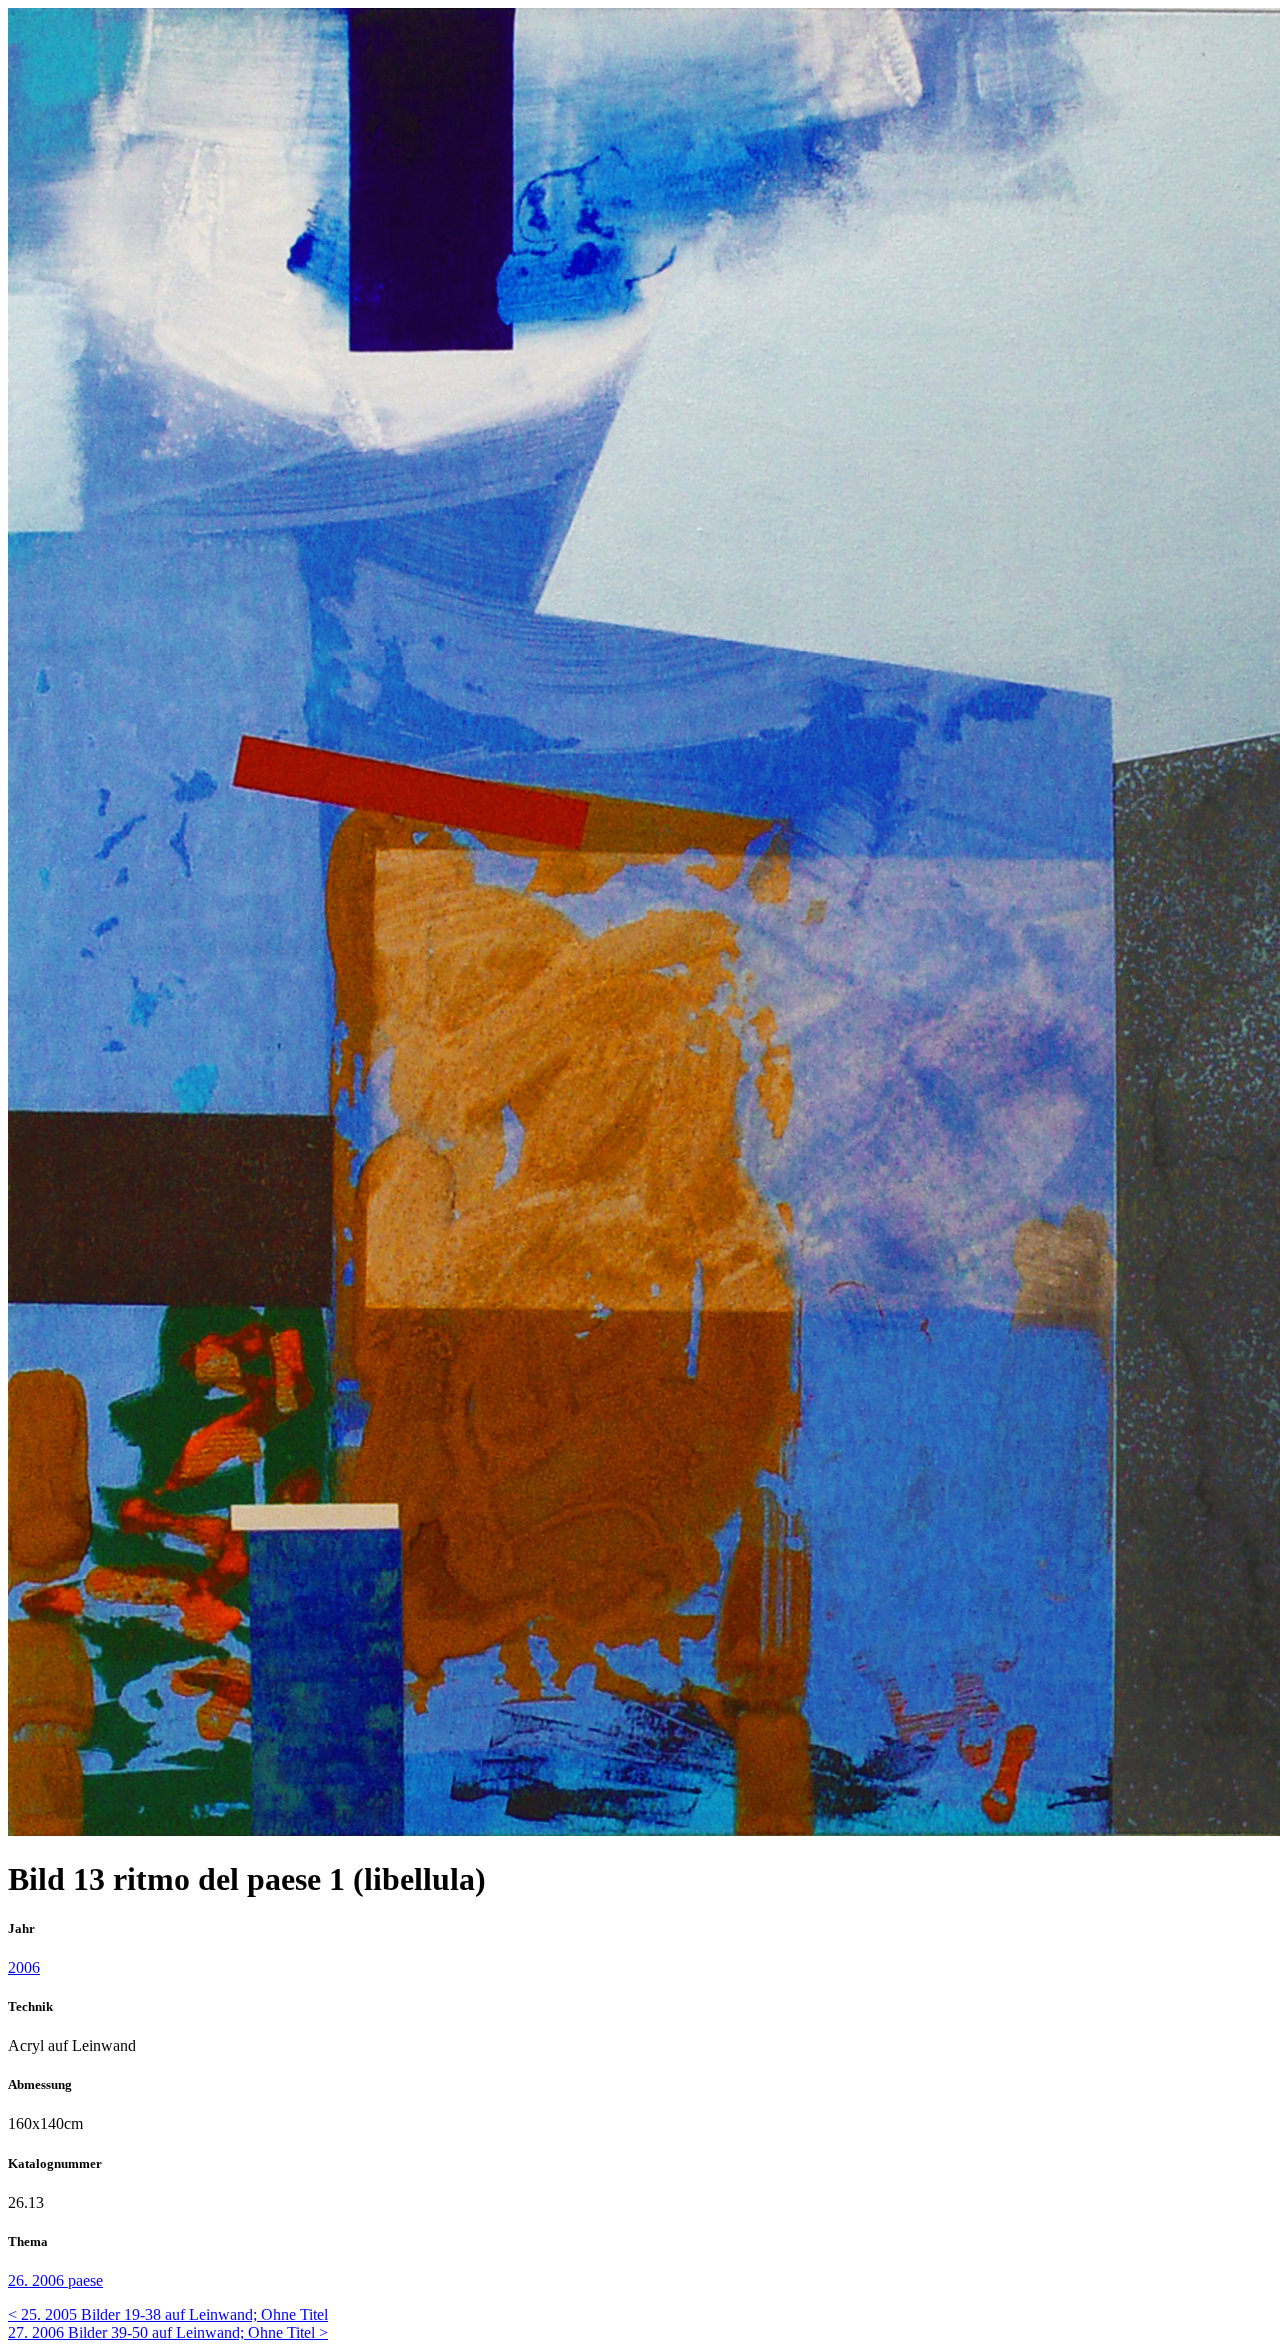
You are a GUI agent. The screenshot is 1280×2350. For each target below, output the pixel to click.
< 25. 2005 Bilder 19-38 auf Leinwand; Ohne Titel (168, 2314)
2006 (24, 1967)
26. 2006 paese (55, 2280)
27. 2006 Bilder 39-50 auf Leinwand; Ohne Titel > (168, 2332)
